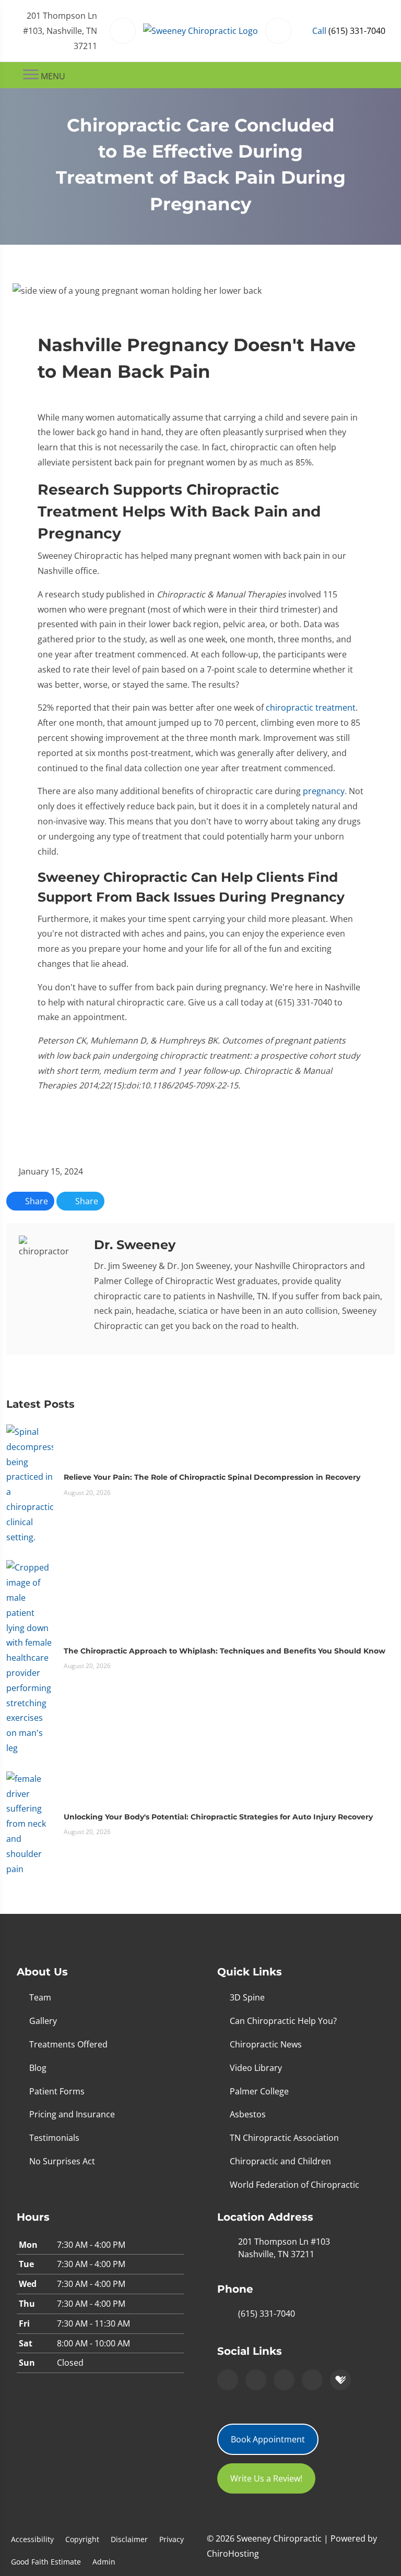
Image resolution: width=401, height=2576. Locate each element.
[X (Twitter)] (312, 2380)
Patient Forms (57, 2091)
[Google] (228, 2380)
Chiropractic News (266, 2044)
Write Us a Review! (266, 2478)
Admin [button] (104, 2562)
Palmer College (259, 2091)
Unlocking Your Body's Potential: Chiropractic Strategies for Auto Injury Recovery (218, 1817)
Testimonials (54, 2138)
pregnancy (324, 791)
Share (36, 1201)
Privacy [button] (172, 2539)
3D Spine (247, 1997)
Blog (38, 2068)
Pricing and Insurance (72, 2114)
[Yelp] (284, 2380)
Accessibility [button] (32, 2539)
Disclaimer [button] (129, 2539)
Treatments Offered (68, 2044)
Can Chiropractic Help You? (283, 2021)
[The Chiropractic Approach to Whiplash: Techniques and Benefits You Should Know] (30, 1657)
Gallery (43, 2021)
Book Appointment (268, 2439)
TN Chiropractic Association (284, 2138)
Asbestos (248, 2114)
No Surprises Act (62, 2161)
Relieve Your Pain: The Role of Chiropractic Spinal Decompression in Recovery (212, 1477)
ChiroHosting (233, 2554)
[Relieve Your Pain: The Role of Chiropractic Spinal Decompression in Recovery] (30, 1484)
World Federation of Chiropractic (294, 2185)
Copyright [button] (82, 2539)
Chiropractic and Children (280, 2161)
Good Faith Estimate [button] (46, 2562)
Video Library (256, 2068)
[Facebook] (256, 2380)
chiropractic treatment (311, 708)
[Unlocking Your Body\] (30, 1823)
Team (40, 1997)
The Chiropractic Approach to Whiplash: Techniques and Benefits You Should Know (225, 1651)
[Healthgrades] (340, 2380)
